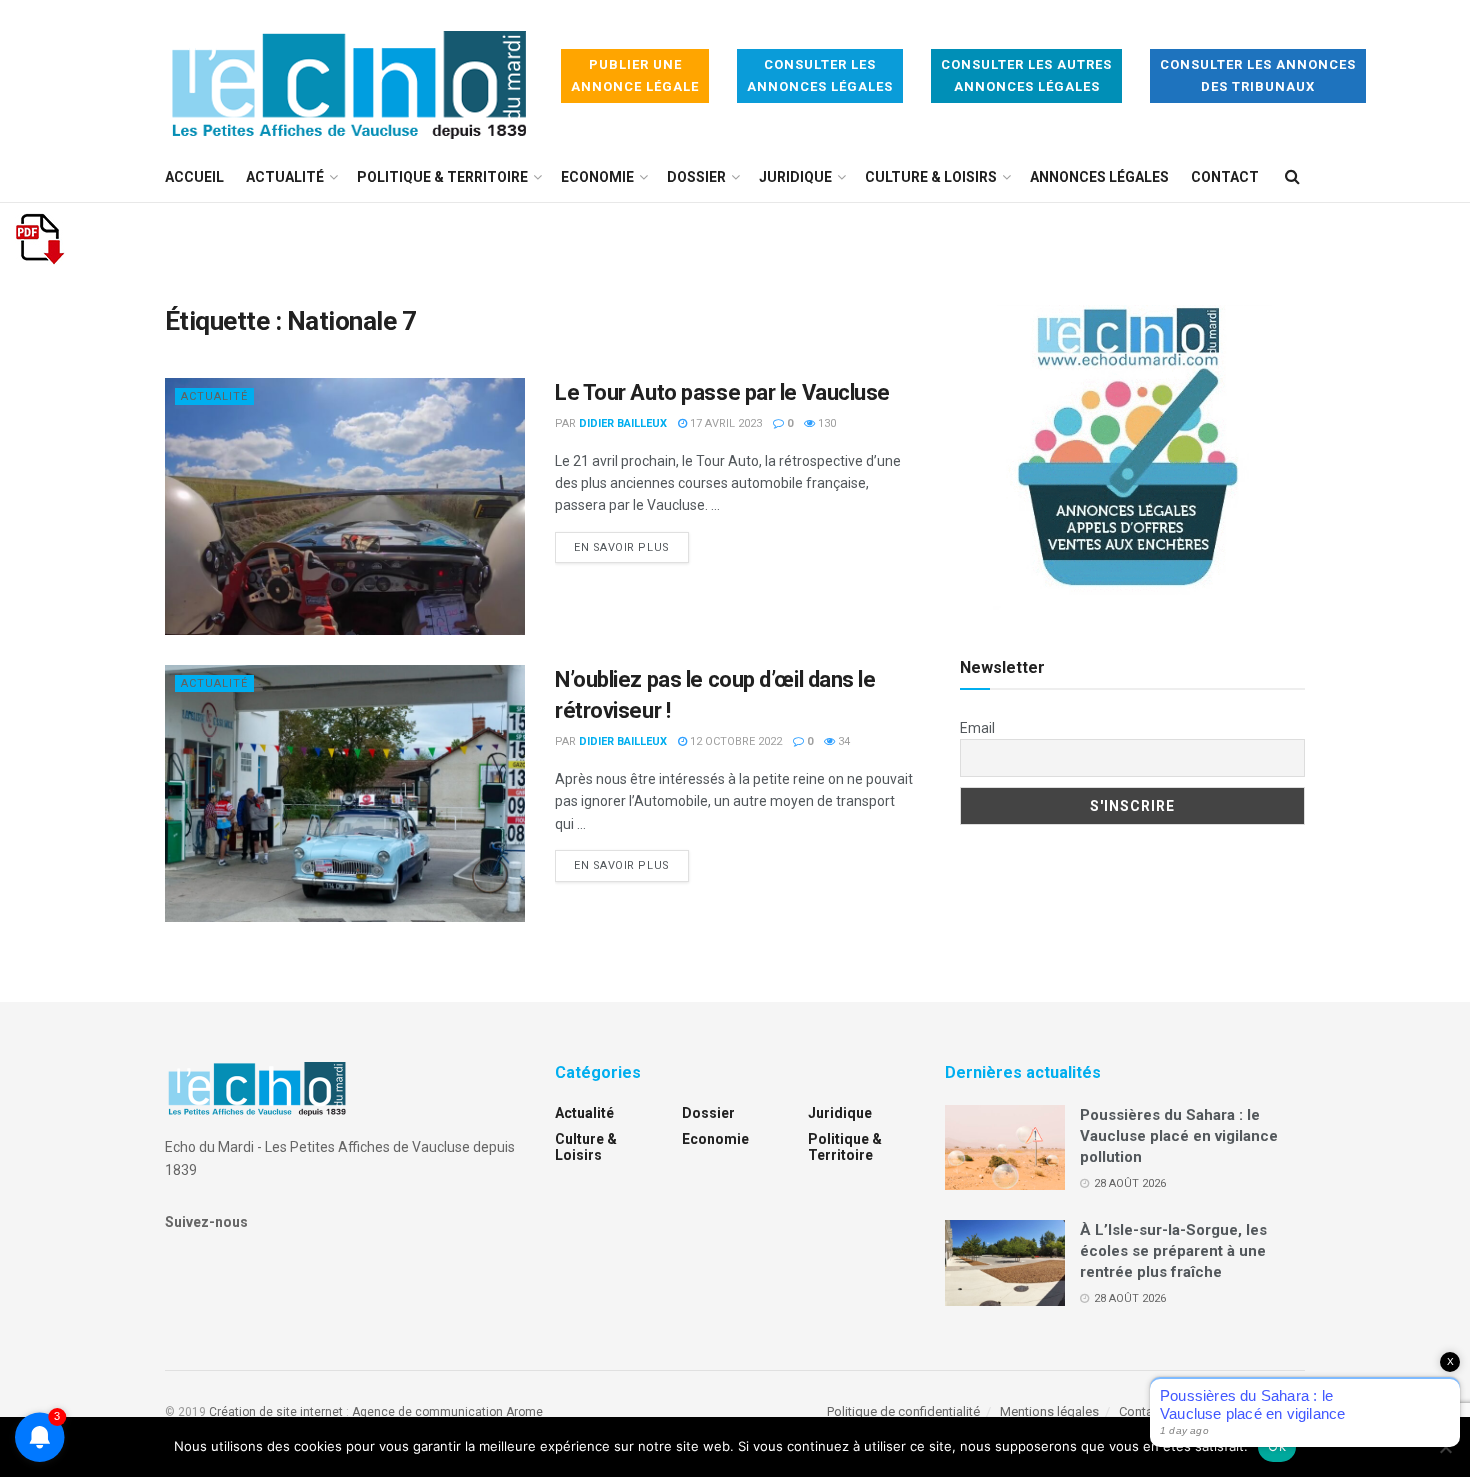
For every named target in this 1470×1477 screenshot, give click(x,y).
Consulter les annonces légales (820, 75)
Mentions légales (1049, 1411)
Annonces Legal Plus (1244, 1411)
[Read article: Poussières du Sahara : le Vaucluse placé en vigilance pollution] (1005, 1148)
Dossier (696, 177)
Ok (1277, 1446)
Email (977, 728)
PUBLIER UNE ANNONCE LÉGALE (635, 75)
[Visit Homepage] (349, 76)
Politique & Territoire (442, 177)
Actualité (285, 177)
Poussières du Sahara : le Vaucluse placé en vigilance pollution (1179, 1136)
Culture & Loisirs (931, 177)
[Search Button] (1292, 177)
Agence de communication (427, 1412)
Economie (597, 177)
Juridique (795, 177)
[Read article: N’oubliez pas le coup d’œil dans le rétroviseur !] (345, 793)
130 (825, 423)
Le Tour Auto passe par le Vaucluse (722, 392)
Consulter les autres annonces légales (1026, 75)
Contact (1225, 177)
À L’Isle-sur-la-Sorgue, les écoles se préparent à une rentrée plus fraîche (1173, 1251)
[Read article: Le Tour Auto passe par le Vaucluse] (345, 506)
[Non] (1445, 1447)
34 (842, 741)
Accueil (194, 177)
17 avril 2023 (724, 423)
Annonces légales (1099, 177)
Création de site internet (276, 1412)
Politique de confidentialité (903, 1411)
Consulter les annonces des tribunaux (1258, 75)
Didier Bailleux (623, 423)
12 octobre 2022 (734, 741)
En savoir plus (631, 547)
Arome (524, 1412)
